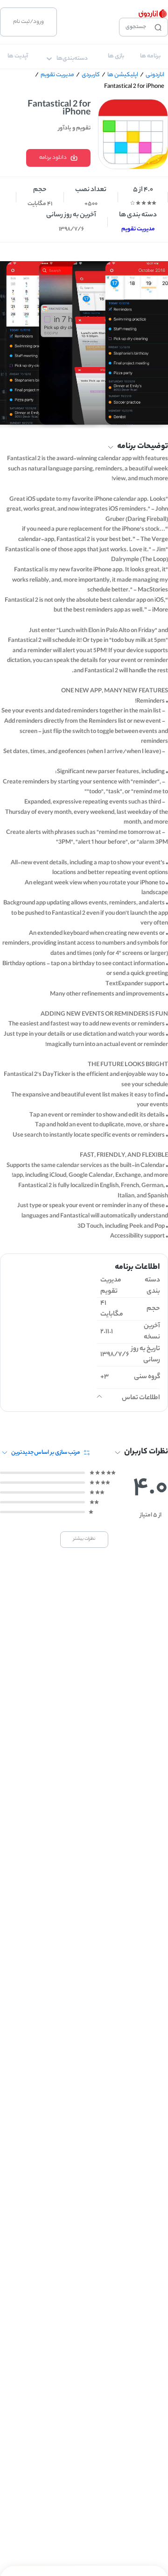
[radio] (154, 203)
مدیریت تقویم (57, 75)
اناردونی (155, 75)
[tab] (150, 57)
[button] (84, 447)
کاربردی (91, 75)
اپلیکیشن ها (123, 75)
